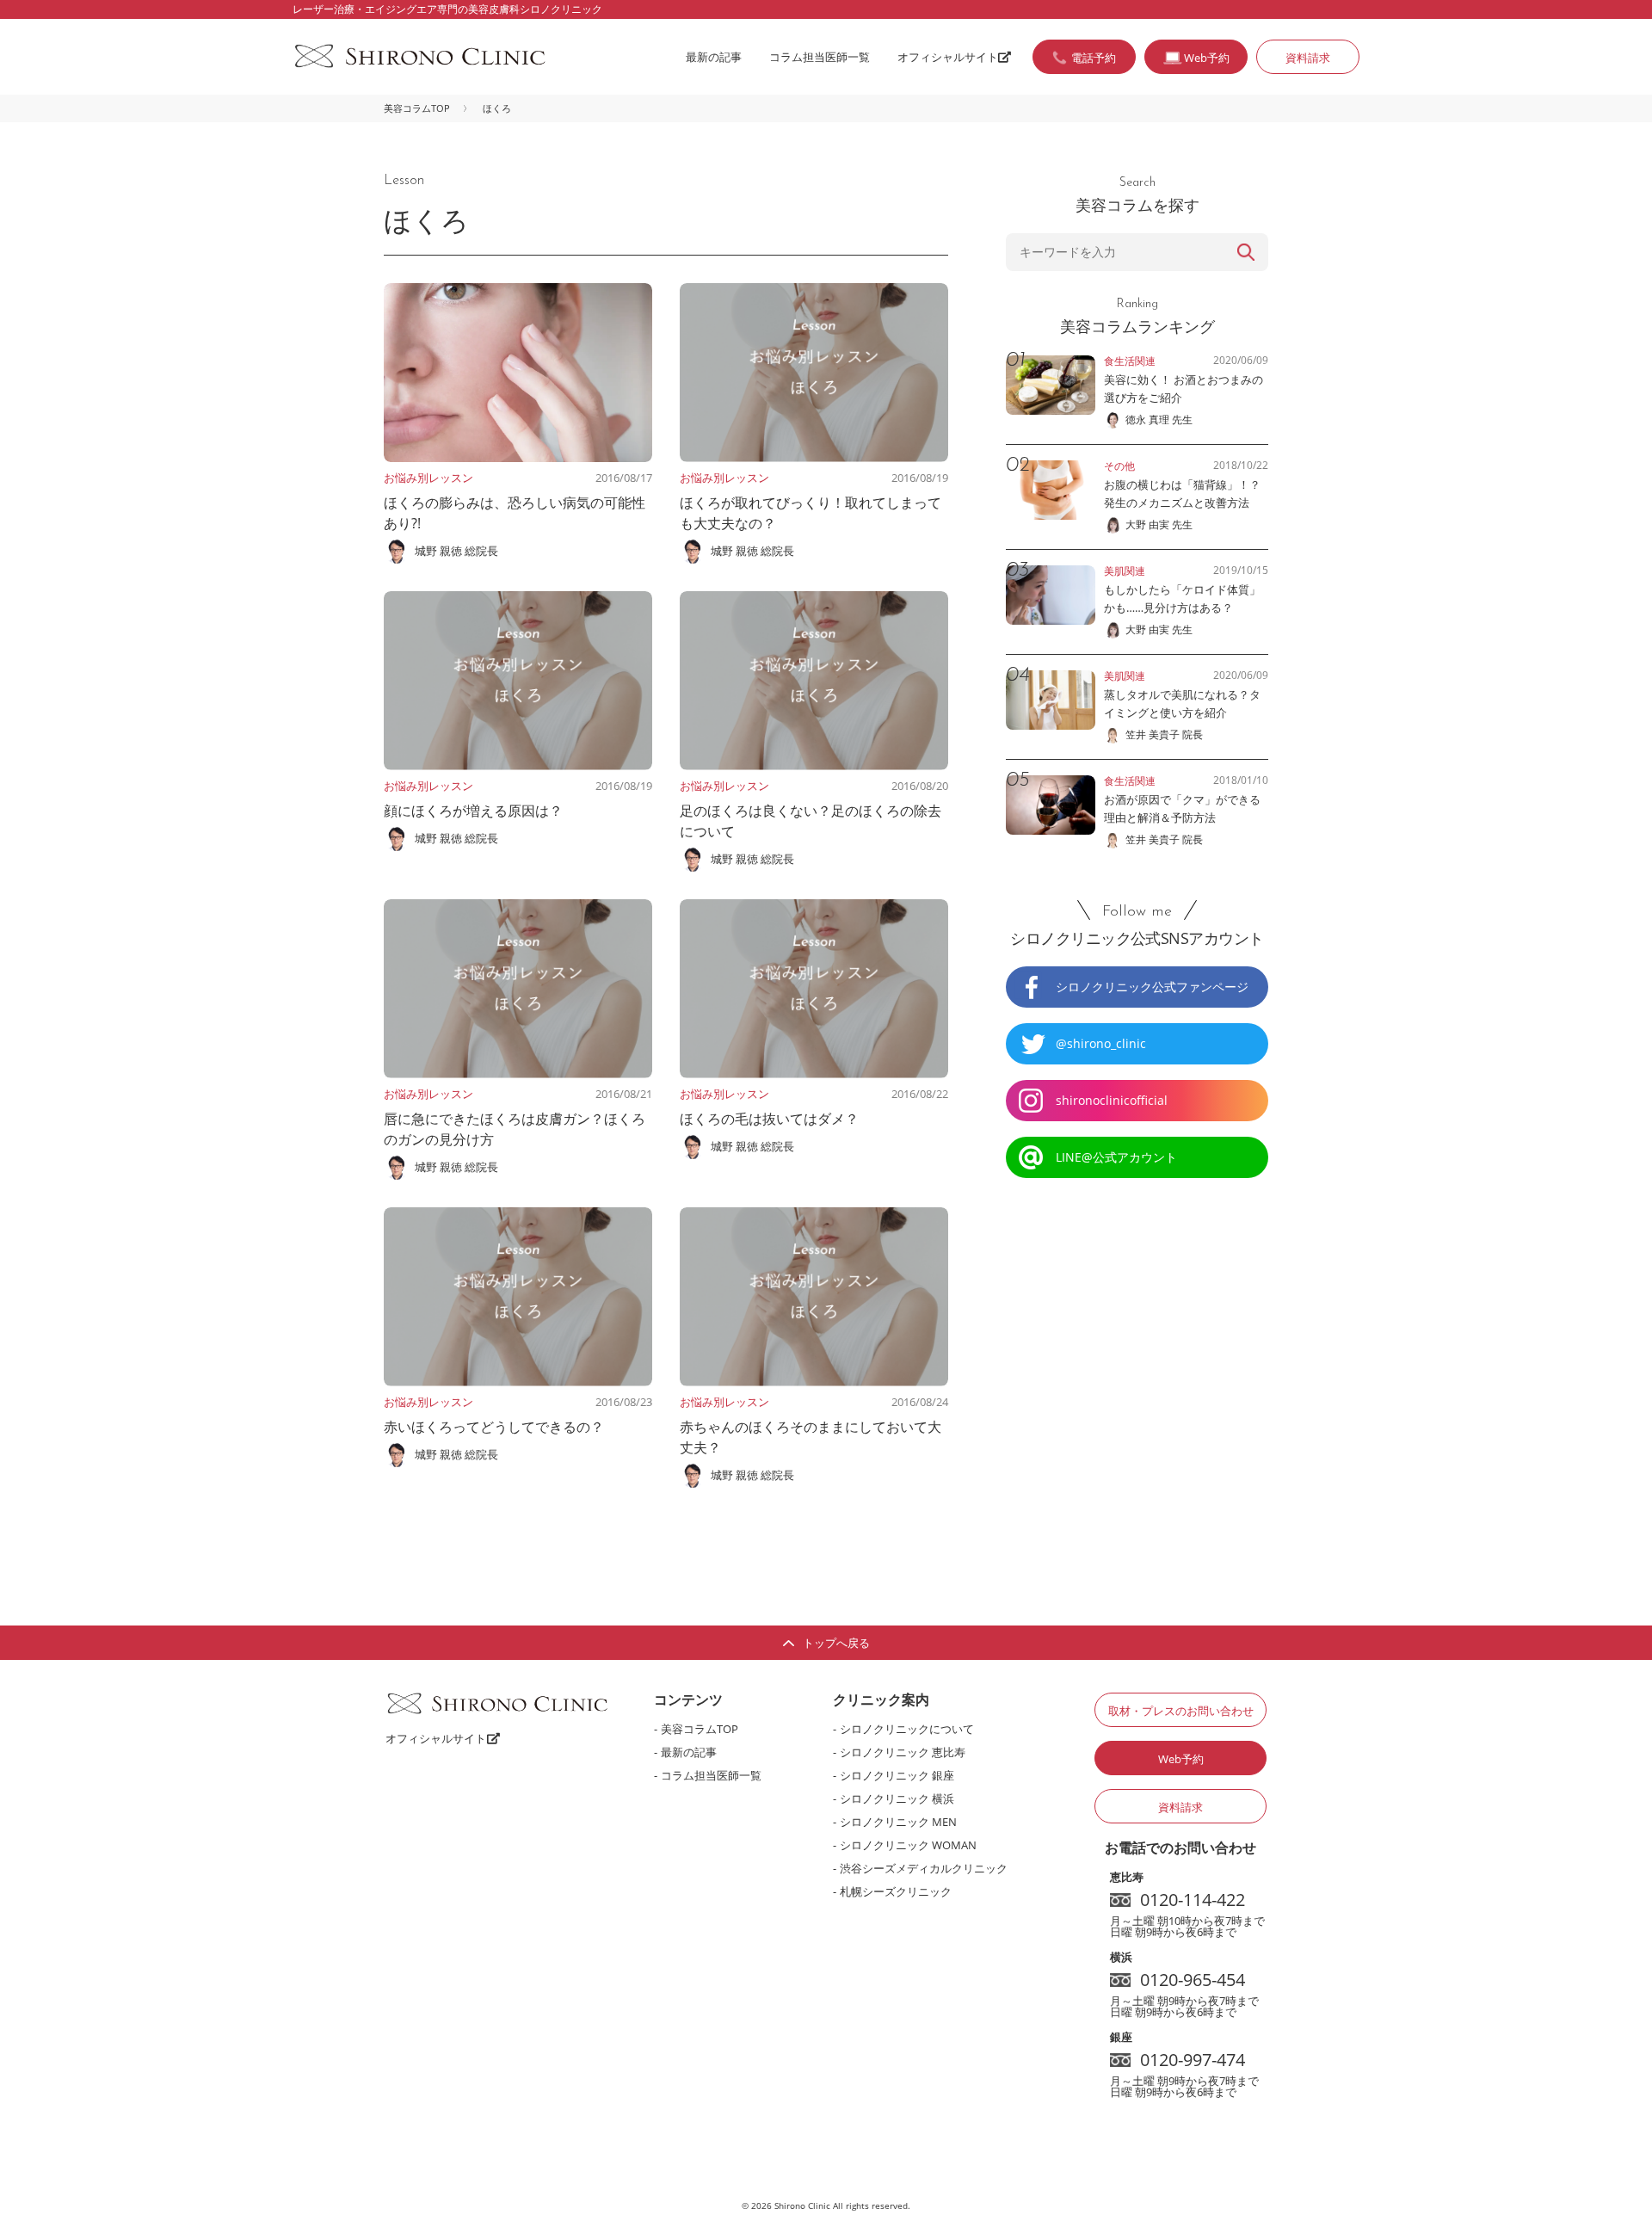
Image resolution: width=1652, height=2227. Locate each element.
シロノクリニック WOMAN (908, 1845)
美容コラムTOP (417, 108)
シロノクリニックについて (907, 1729)
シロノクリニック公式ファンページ (1152, 987)
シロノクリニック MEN (898, 1822)
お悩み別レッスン (428, 478)
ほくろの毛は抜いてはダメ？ (769, 1119)
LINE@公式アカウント (1116, 1157)
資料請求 (1308, 58)
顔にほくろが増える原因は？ (473, 811)
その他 (1119, 466)
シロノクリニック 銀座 (897, 1775)
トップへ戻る (836, 1643)
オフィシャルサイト (948, 57)
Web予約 (1181, 1759)
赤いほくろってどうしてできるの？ (494, 1427)
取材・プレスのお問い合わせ (1181, 1711)
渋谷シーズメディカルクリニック (924, 1868)
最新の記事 (714, 57)
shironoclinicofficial (1112, 1100)
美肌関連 (1125, 571)
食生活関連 (1130, 361)
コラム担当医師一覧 (820, 57)
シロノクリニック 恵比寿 (903, 1752)
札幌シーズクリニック (896, 1891)
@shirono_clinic (1101, 1043)
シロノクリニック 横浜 (897, 1798)
